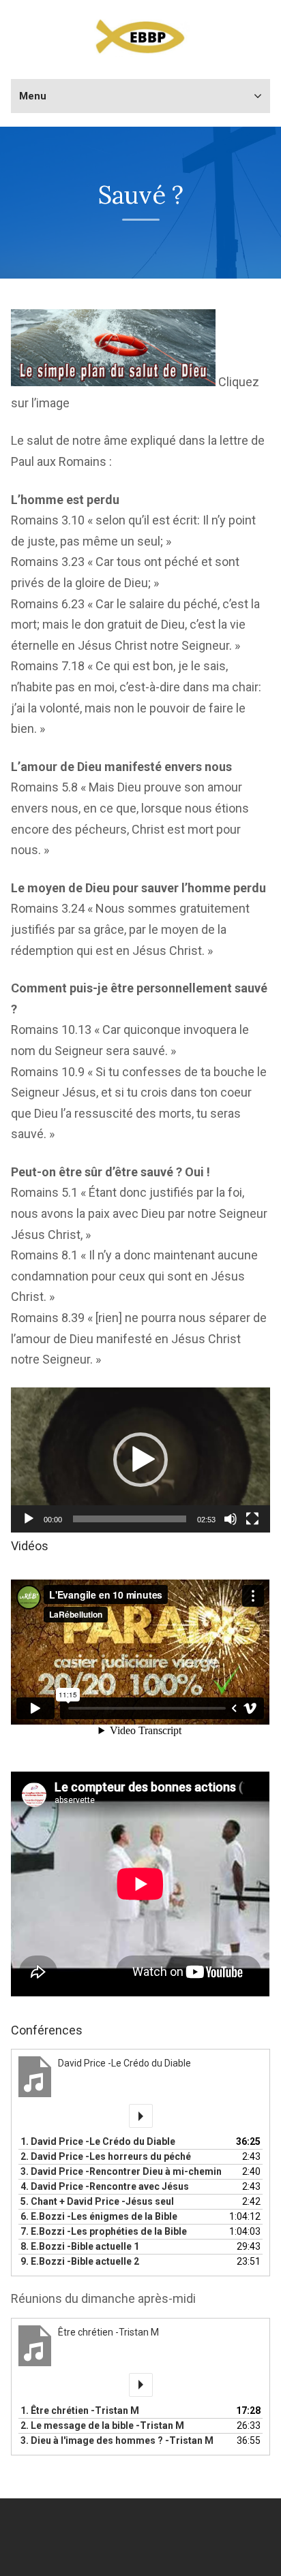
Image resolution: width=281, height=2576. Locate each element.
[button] (140, 1460)
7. (104, 2231)
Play (141, 2116)
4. (105, 2186)
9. (80, 2261)
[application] (140, 1460)
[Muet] (231, 1519)
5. (97, 2201)
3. (121, 2171)
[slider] (129, 1519)
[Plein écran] (252, 1519)
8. (80, 2246)
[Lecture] (29, 1519)
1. (98, 2141)
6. (99, 2216)
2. (106, 2156)
